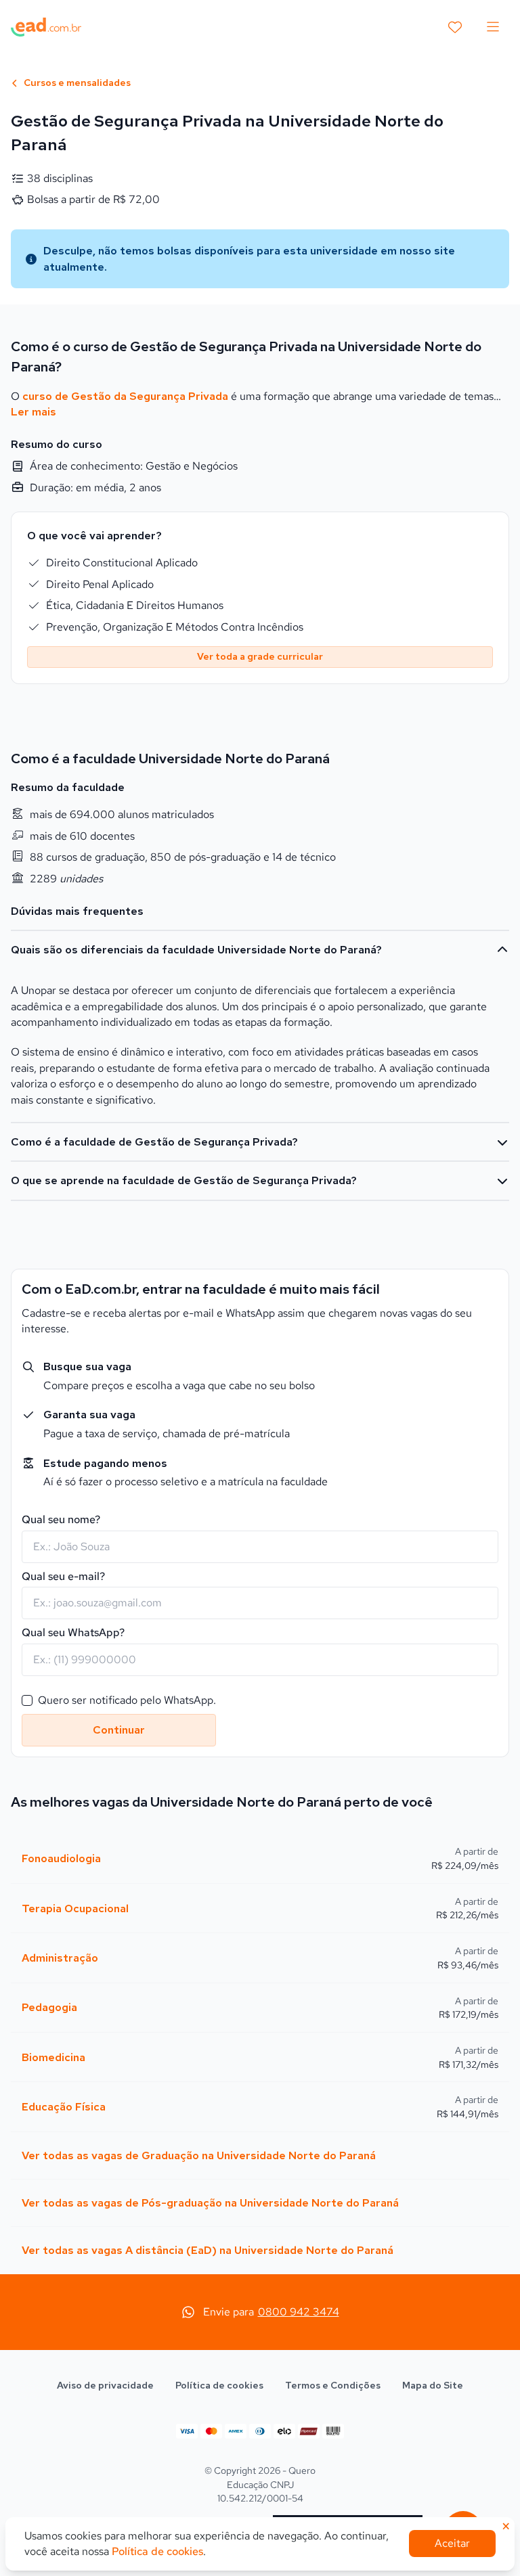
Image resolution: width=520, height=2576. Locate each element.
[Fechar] (369, 1081)
